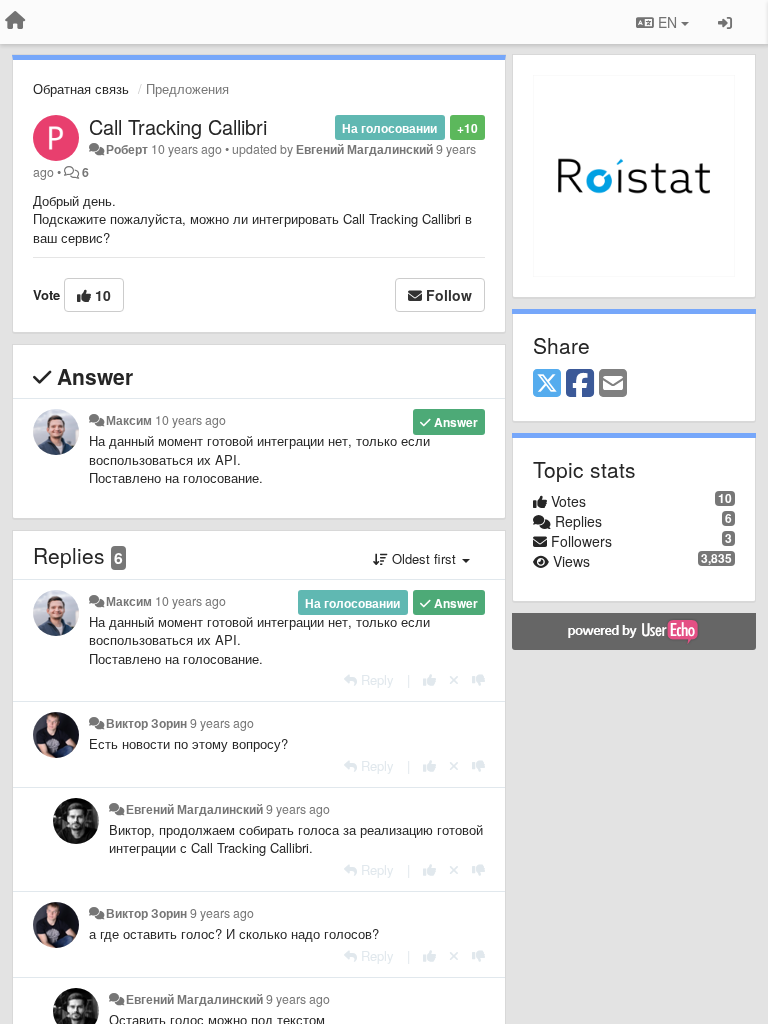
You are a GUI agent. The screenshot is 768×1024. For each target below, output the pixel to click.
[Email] (613, 384)
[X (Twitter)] (547, 384)
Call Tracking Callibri (178, 126)
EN (667, 22)
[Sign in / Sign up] (725, 22)
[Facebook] (580, 384)
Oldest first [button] (424, 558)
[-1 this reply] (478, 679)
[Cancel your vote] (454, 679)
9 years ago (222, 723)
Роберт (127, 149)
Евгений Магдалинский (364, 149)
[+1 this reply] (429, 679)
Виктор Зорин (146, 723)
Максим (129, 420)
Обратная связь (81, 88)
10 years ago (190, 420)
